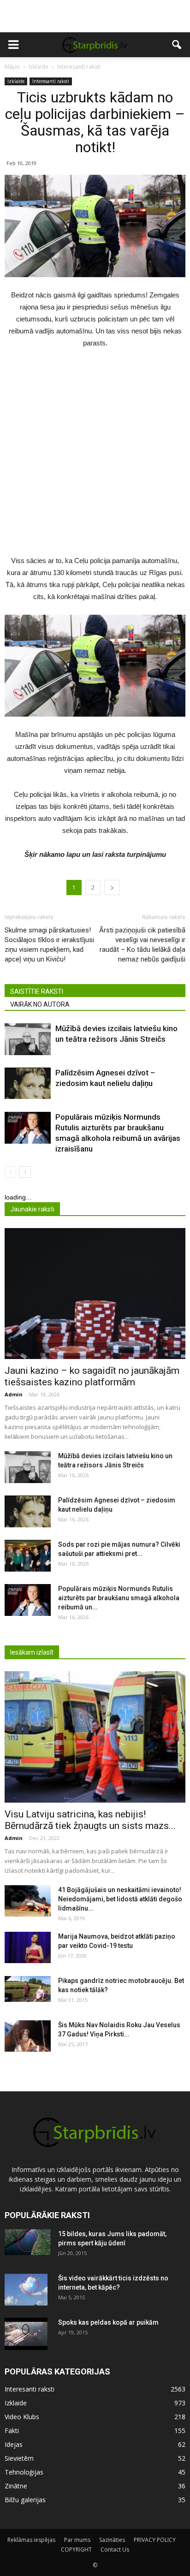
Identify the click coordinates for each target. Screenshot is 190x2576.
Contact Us (115, 2549)
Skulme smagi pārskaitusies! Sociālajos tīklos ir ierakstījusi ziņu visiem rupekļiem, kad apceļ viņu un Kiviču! (49, 945)
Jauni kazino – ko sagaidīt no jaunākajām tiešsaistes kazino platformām (92, 1376)
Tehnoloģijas (24, 2472)
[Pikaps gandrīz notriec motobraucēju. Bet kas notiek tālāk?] (28, 1989)
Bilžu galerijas (25, 2500)
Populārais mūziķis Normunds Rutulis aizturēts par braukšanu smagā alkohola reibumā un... (119, 1598)
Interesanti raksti (51, 81)
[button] (177, 45)
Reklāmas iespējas (31, 2540)
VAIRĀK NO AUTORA (40, 1004)
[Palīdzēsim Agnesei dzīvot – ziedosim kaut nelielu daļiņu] (28, 1083)
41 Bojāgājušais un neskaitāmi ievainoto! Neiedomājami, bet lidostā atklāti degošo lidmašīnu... (120, 1899)
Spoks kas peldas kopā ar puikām (108, 2322)
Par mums (77, 2540)
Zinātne (16, 2486)
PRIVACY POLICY (155, 2540)
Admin (14, 1394)
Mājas (12, 67)
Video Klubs (22, 2417)
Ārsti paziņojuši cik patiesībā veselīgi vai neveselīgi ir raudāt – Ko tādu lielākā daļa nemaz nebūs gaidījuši (142, 945)
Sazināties (112, 2540)
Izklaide (16, 81)
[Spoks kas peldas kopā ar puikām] (26, 2334)
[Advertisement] (95, 16)
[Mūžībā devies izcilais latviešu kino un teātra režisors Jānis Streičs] (28, 1039)
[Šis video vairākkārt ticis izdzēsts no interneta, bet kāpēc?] (26, 2290)
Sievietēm (19, 2458)
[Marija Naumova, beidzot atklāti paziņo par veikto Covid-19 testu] (28, 1948)
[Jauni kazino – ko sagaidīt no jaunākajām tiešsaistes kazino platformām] (95, 1294)
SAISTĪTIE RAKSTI (37, 991)
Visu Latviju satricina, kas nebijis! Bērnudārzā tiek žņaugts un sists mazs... (90, 1820)
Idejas (14, 2444)
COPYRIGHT (76, 2549)
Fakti (12, 2431)
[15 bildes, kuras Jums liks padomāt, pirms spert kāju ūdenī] (28, 2242)
